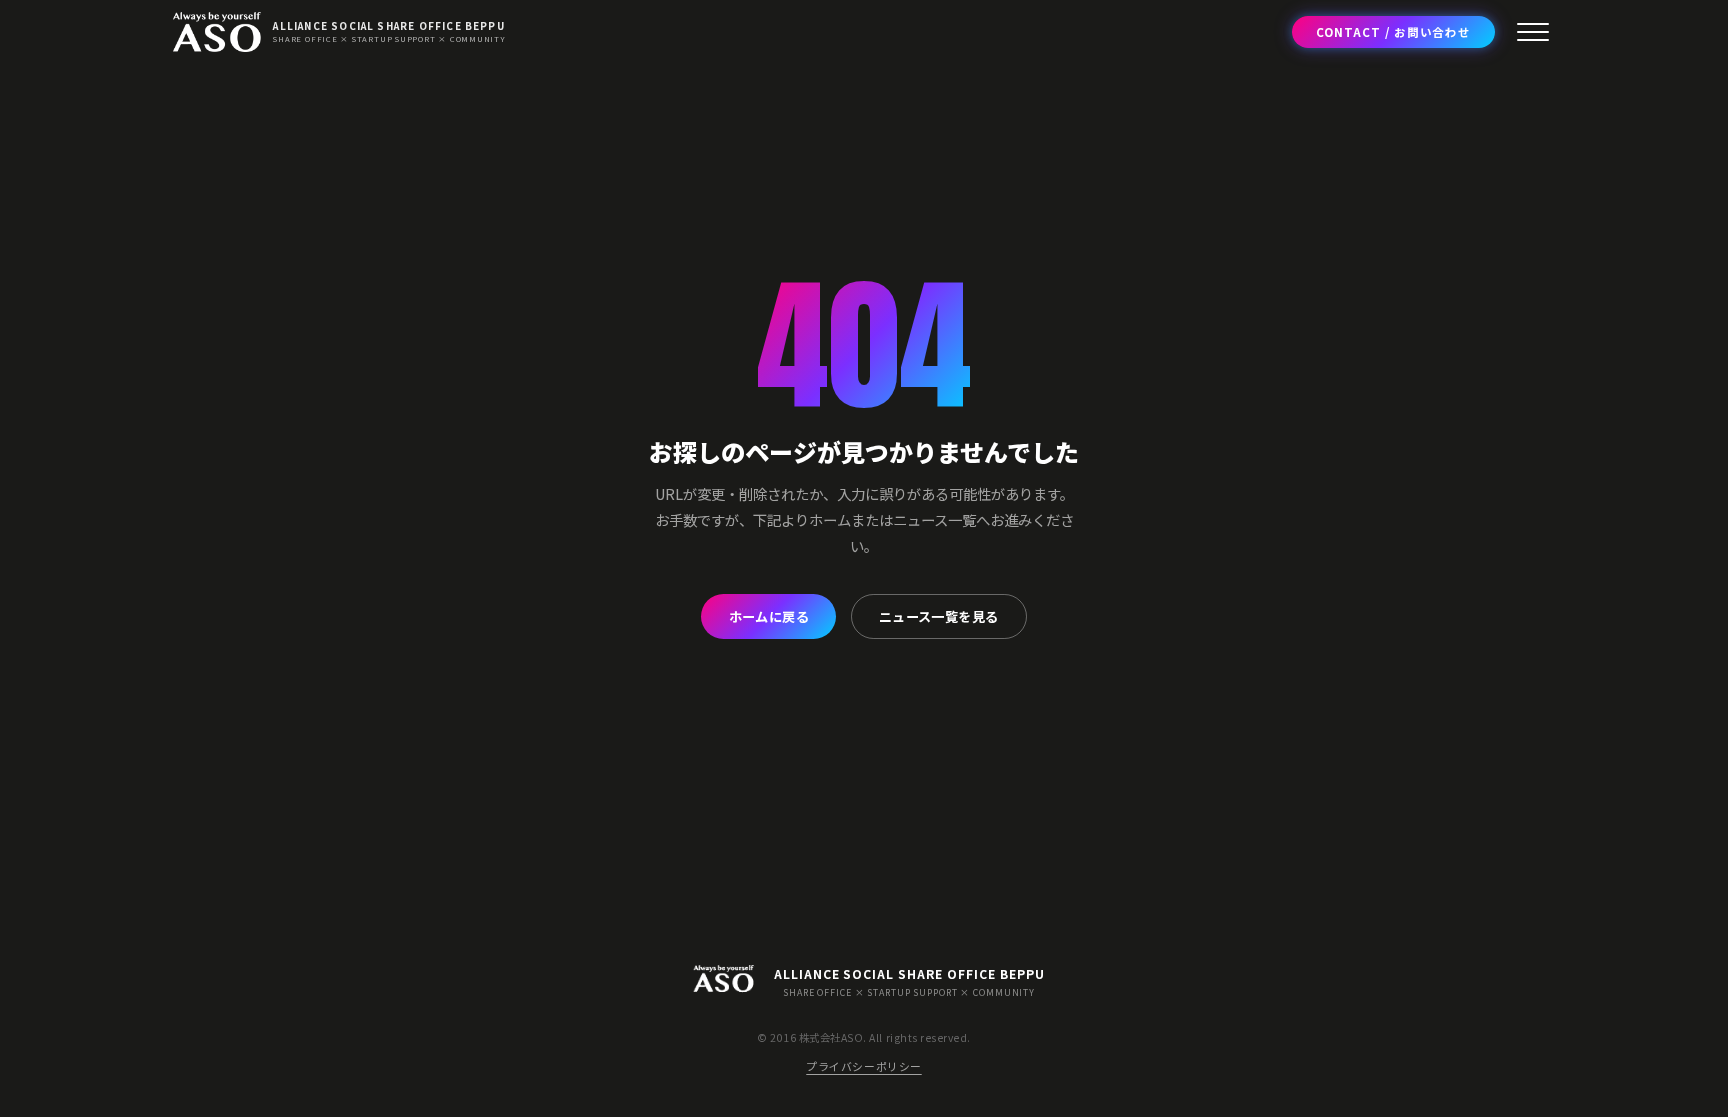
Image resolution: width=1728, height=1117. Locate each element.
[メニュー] (1533, 32)
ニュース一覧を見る (939, 616)
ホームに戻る (769, 616)
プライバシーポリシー (863, 1066)
